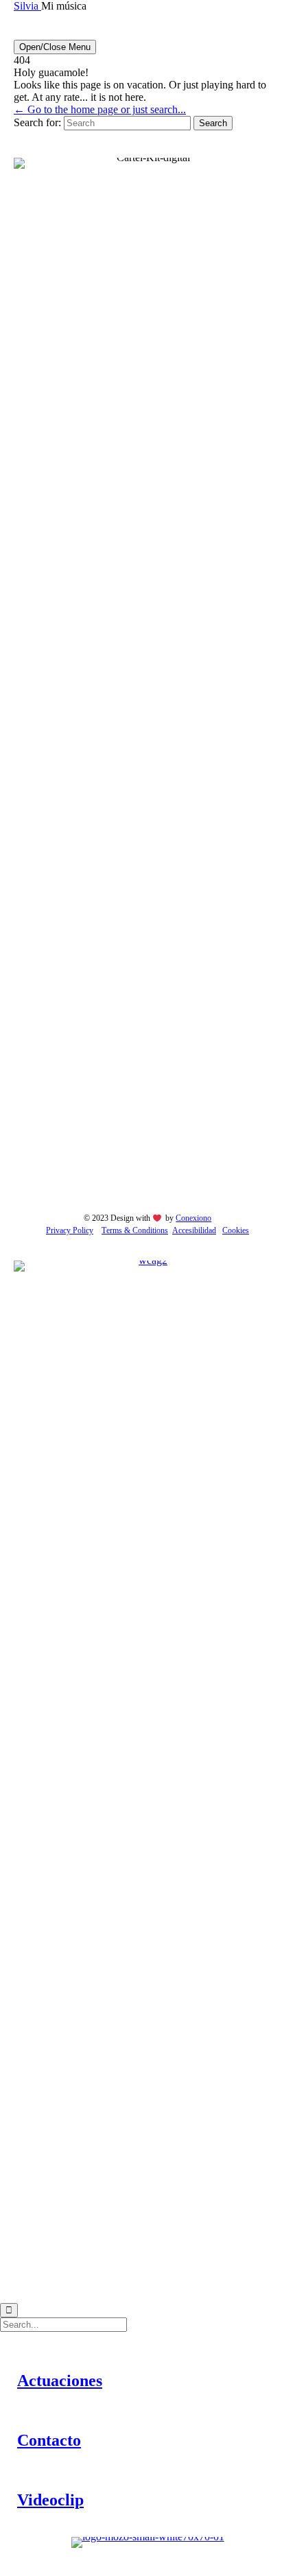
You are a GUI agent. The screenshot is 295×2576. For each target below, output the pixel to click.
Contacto (49, 2440)
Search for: (37, 122)
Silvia (27, 6)
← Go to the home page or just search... (100, 109)
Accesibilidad (194, 1230)
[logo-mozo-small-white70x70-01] (148, 2537)
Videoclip (50, 2500)
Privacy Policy (70, 1230)
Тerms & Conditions (135, 1230)
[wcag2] (147, 1260)
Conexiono (193, 1218)
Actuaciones (60, 2381)
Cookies (236, 1230)
